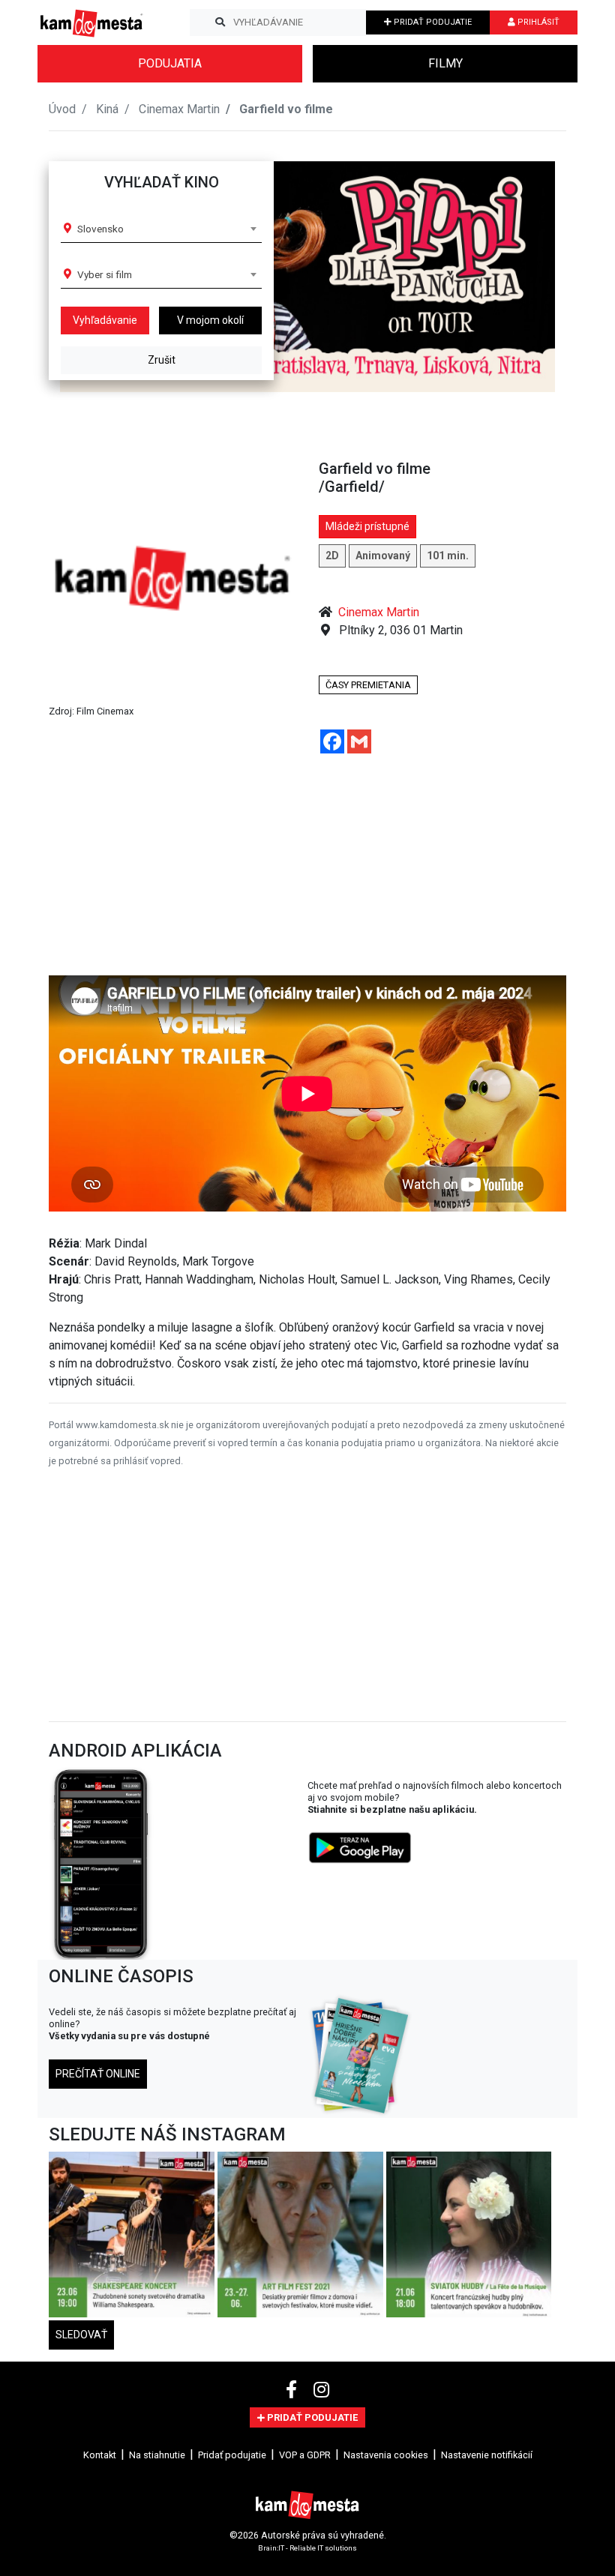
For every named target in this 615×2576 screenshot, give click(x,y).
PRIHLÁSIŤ (537, 22)
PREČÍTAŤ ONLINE (98, 2074)
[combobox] (166, 229)
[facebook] (294, 2390)
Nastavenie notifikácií (487, 2455)
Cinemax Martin (179, 109)
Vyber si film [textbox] (105, 274)
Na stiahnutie (157, 2455)
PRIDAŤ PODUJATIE (432, 22)
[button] (528, 277)
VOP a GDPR (305, 2455)
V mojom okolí (210, 320)
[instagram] (321, 2390)
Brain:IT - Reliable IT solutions (307, 2547)
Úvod (62, 109)
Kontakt (100, 2455)
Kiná (107, 109)
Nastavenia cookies (386, 2455)
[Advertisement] (307, 870)
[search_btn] (220, 22)
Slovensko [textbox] (100, 229)
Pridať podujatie (232, 2455)
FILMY (445, 63)
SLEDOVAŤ (81, 2335)
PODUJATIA (170, 63)
